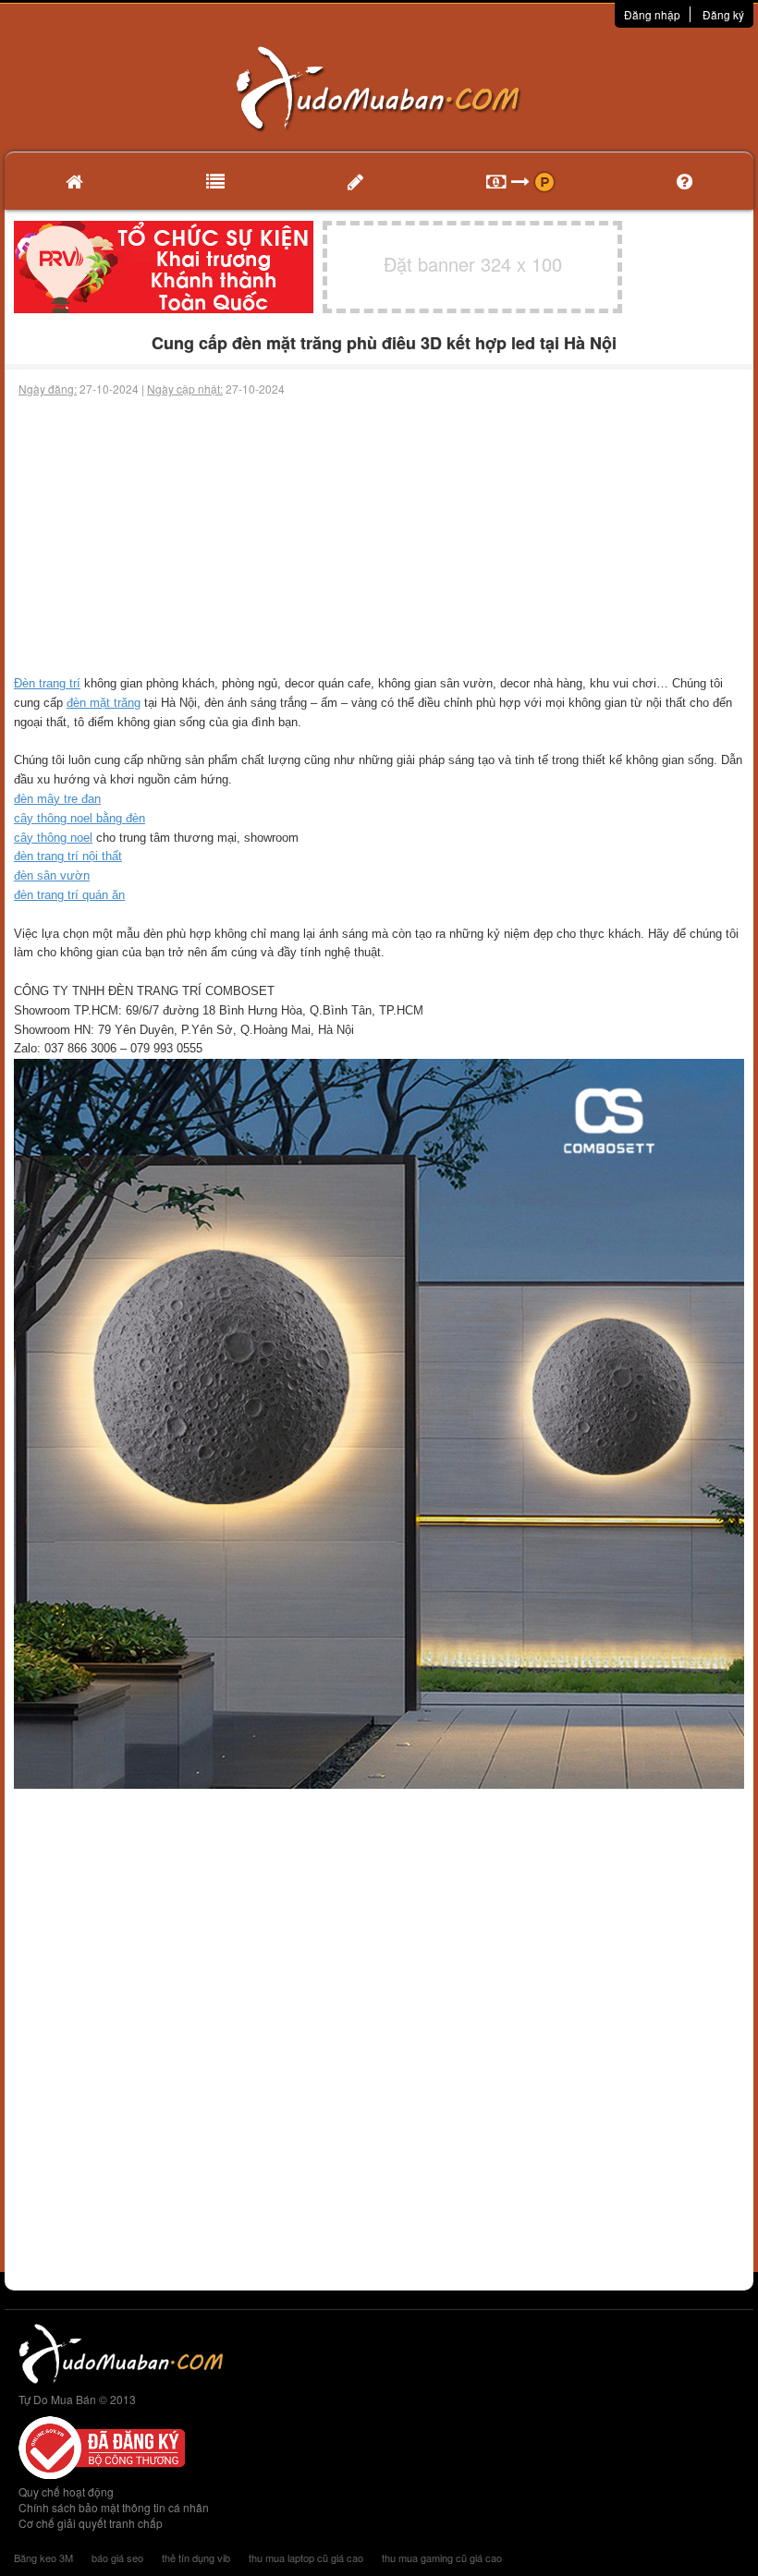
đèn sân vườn (52, 875)
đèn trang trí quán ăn (69, 895)
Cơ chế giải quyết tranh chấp (91, 2523)
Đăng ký (723, 14)
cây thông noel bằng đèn (79, 818)
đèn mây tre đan (57, 799)
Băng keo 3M (43, 2558)
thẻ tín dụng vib (196, 2558)
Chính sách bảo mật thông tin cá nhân (114, 2507)
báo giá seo (117, 2558)
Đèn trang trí (47, 683)
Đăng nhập (652, 14)
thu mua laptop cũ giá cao (306, 2558)
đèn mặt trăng (104, 703)
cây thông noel (53, 838)
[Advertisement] (379, 536)
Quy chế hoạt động (66, 2491)
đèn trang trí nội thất (68, 856)
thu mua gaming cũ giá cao (442, 2558)
